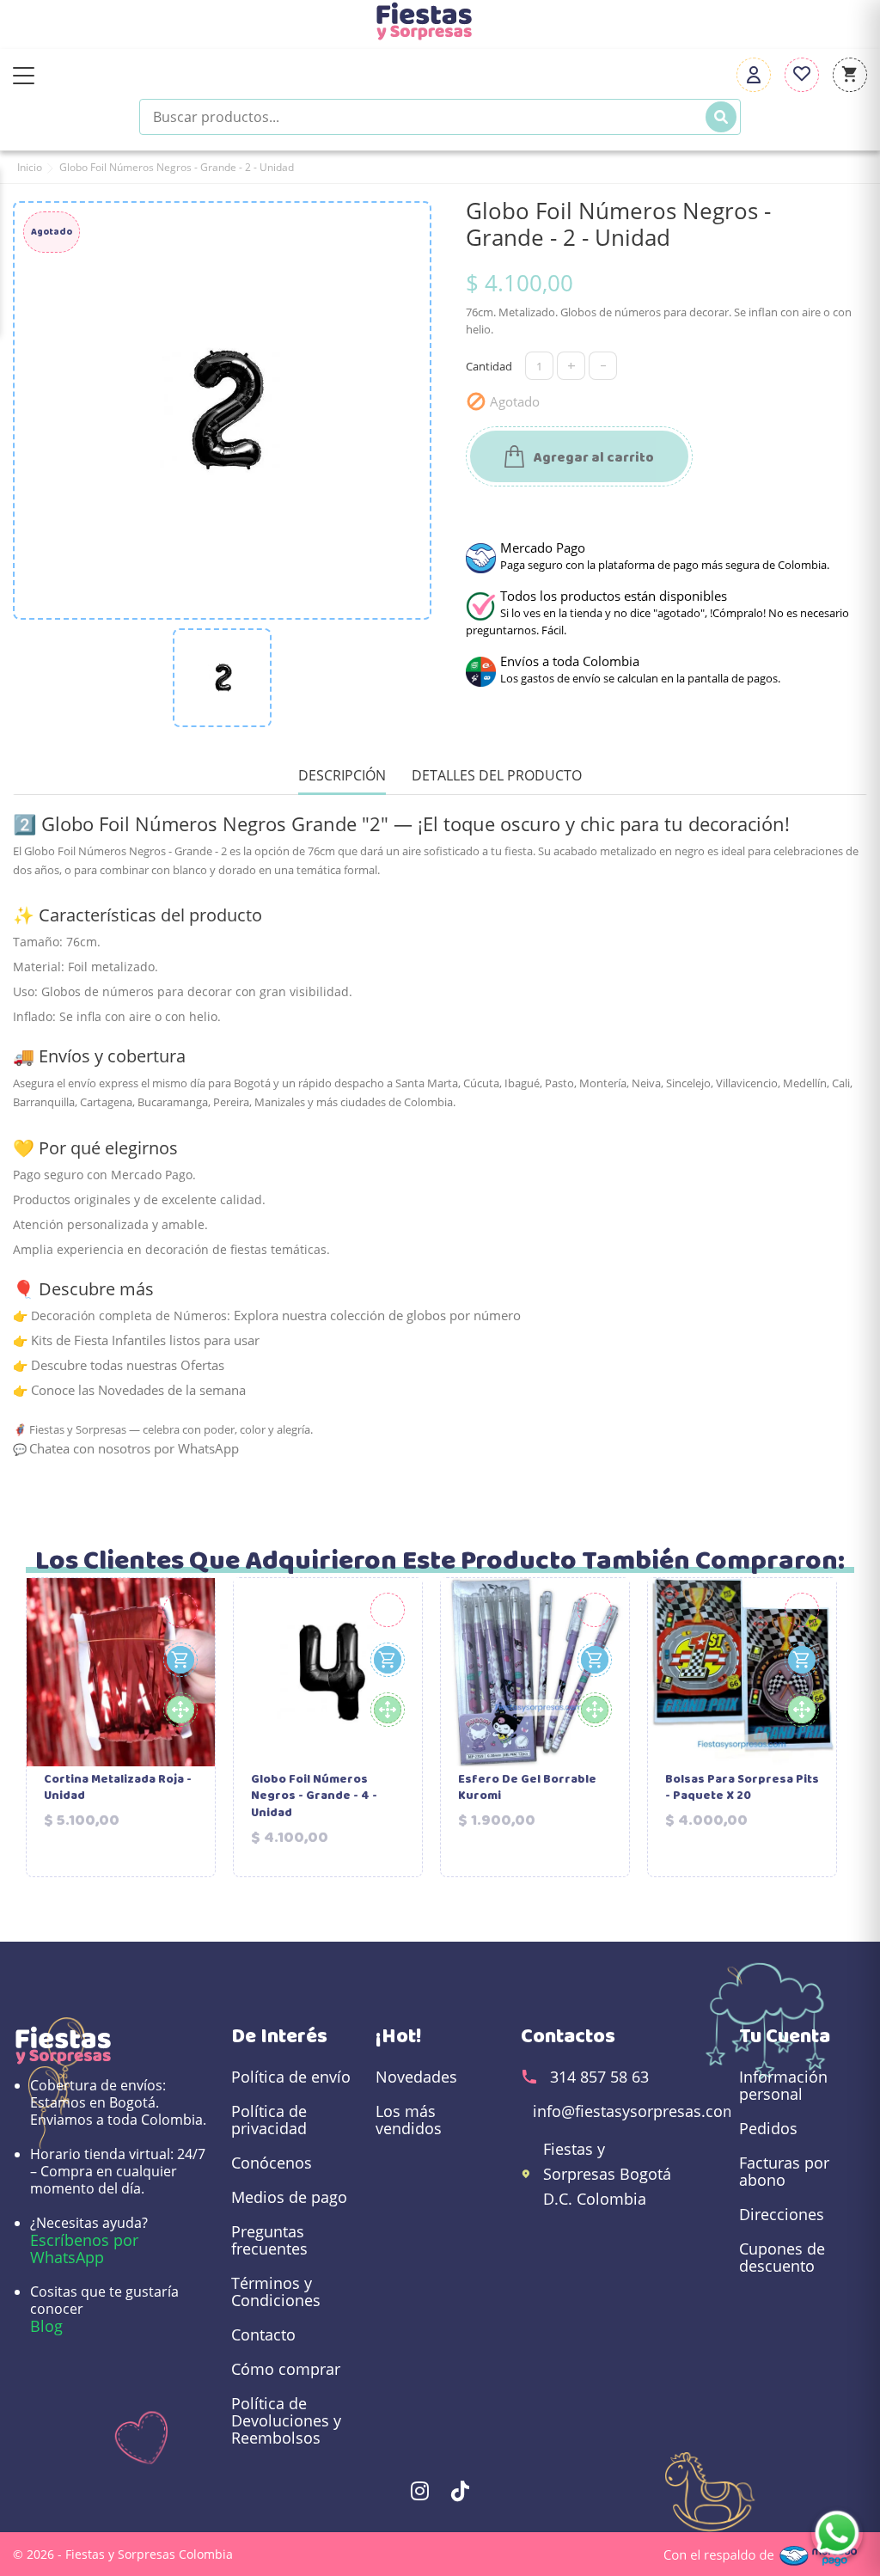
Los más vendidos (409, 2120)
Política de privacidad (269, 2120)
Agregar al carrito (593, 458)
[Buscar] (721, 117)
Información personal (783, 2085)
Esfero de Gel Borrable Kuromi (527, 1788)
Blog (46, 2326)
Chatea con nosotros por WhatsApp (134, 1448)
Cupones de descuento (782, 2257)
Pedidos (768, 2128)
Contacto (263, 2334)
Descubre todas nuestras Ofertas (128, 1365)
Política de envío (291, 2077)
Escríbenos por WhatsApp (84, 2249)
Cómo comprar (286, 2369)
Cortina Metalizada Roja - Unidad (118, 1788)
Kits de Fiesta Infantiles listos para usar (145, 1340)
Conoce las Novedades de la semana (138, 1390)
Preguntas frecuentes (269, 2240)
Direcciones (782, 2214)
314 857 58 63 (599, 2077)
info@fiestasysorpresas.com (635, 2111)
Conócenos (272, 2163)
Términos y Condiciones (276, 2291)
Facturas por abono (784, 2171)
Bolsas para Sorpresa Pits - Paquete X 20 (742, 1788)
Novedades (416, 2077)
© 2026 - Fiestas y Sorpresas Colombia (123, 2554)
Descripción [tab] (342, 776)
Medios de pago (289, 2197)
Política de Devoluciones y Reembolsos (286, 2420)
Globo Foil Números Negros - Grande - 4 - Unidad (314, 1797)
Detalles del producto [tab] (497, 776)
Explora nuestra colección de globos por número (377, 1315)
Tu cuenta (785, 2036)
